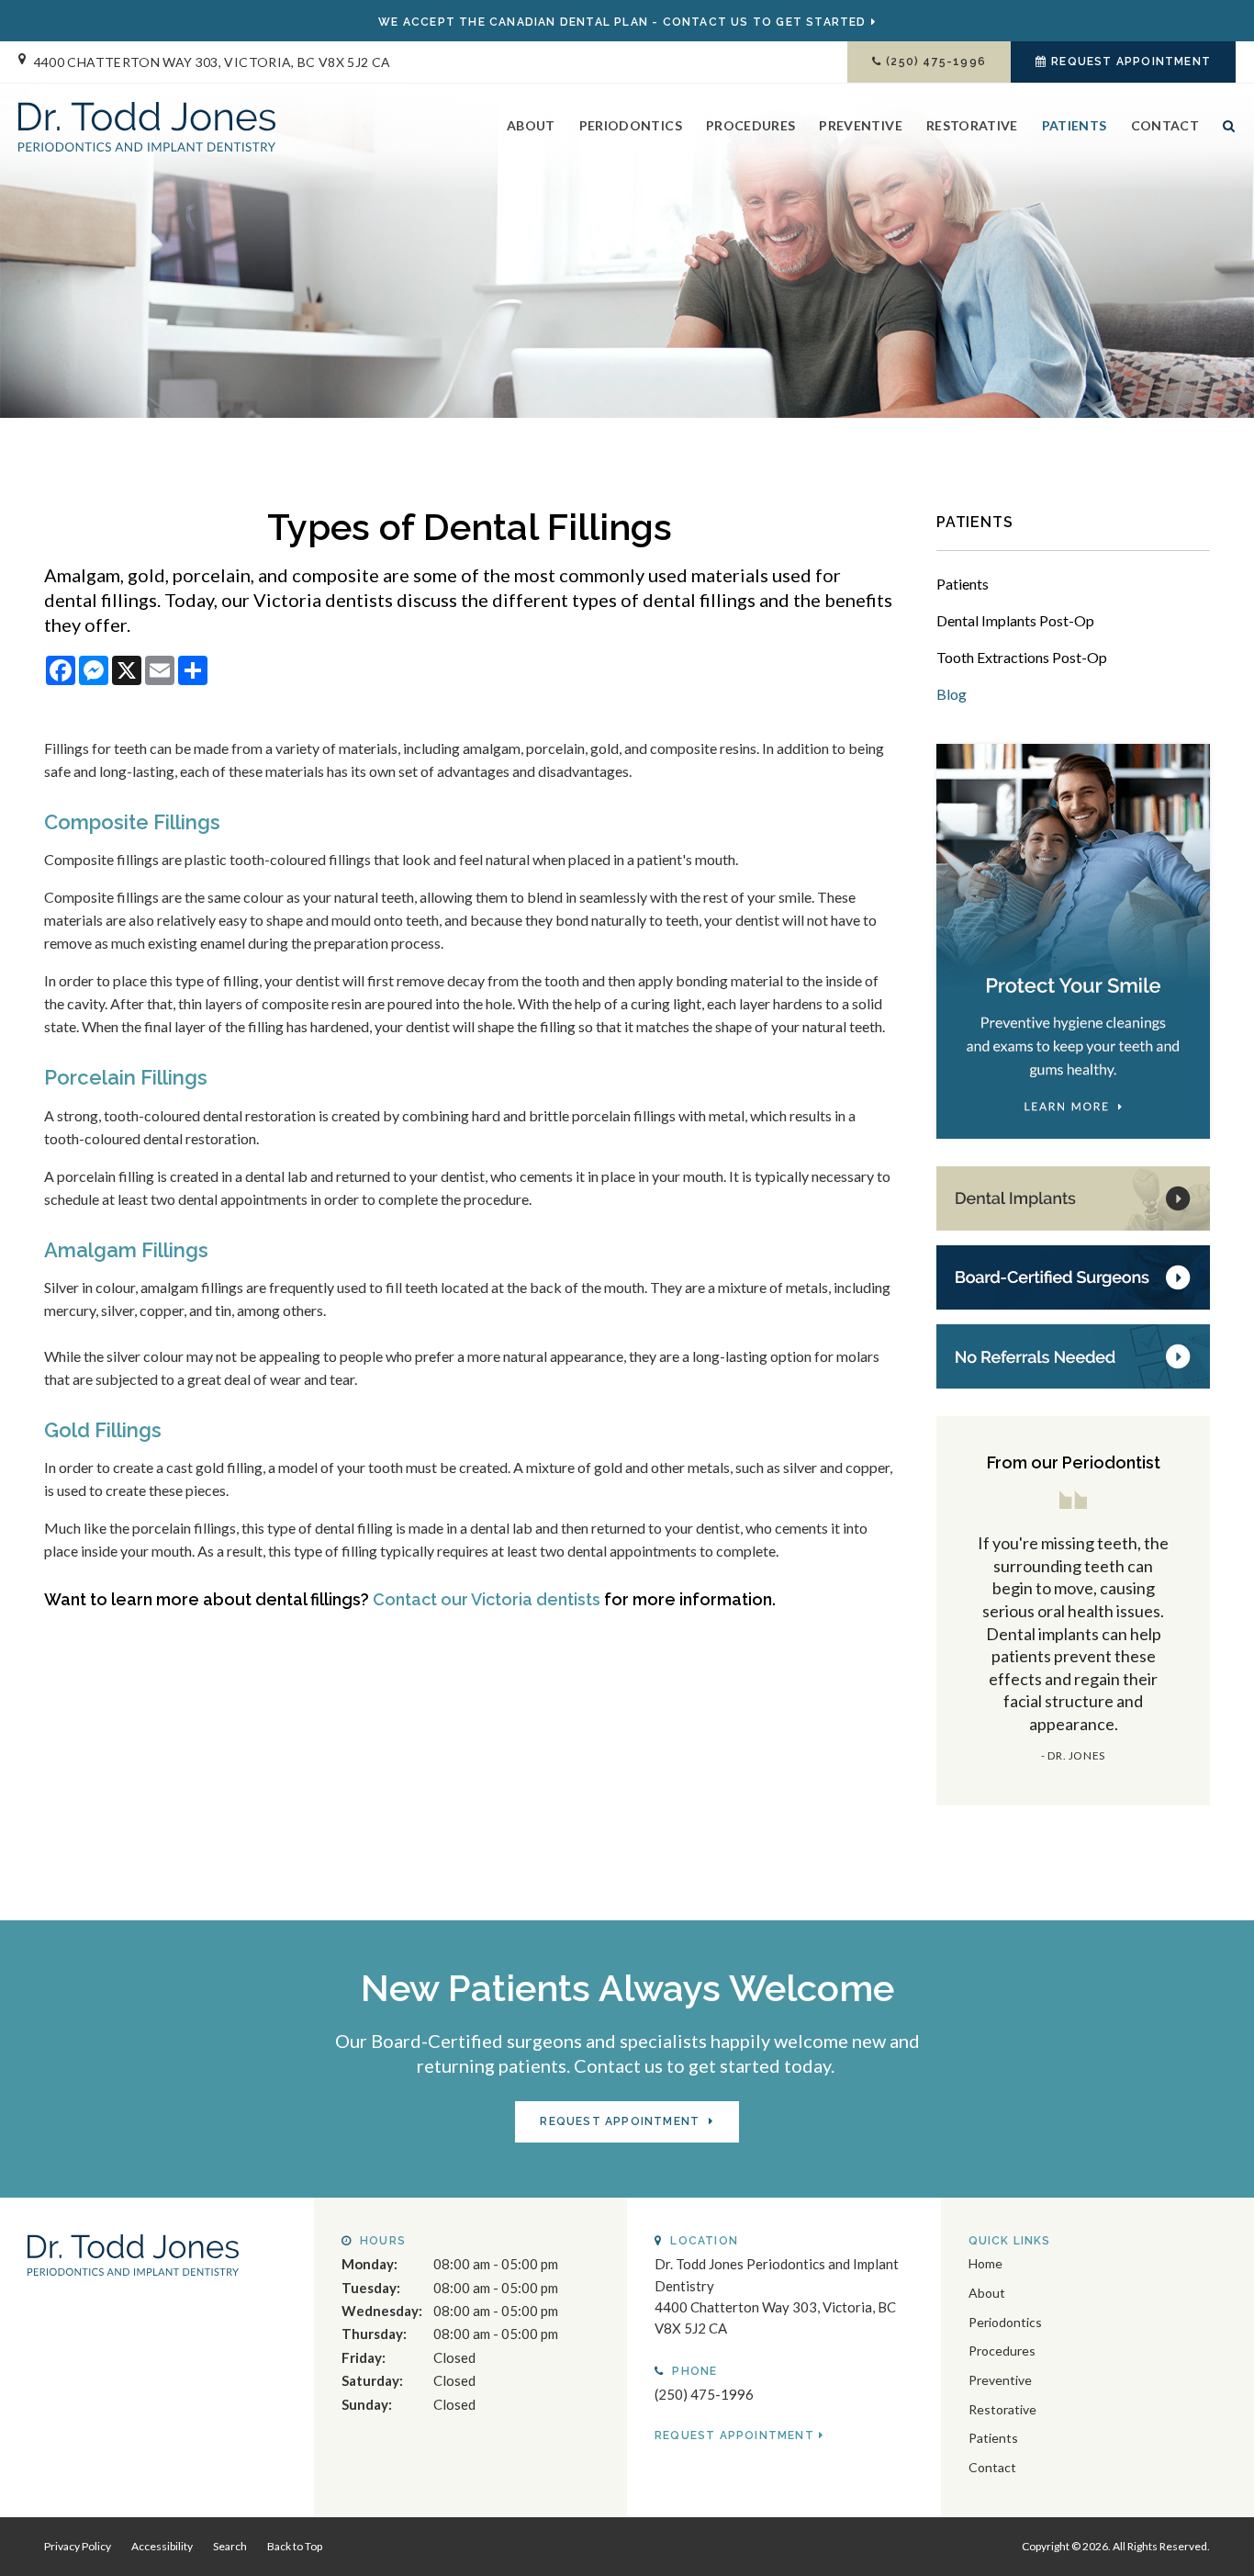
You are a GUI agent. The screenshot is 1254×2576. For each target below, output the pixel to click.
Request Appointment (1131, 62)
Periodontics (631, 125)
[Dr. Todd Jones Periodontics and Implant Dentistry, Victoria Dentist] (133, 2253)
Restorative (972, 125)
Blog (952, 694)
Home (985, 2263)
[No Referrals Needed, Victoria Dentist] (1073, 1354)
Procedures (751, 125)
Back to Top (295, 2546)
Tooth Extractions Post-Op (1022, 657)
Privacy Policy (78, 2546)
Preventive (861, 125)
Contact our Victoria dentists (487, 1599)
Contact (1165, 125)
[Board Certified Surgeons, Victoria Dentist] (1073, 1275)
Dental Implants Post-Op (1015, 620)
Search (1223, 140)
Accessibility (162, 2546)
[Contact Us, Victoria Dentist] (1073, 1196)
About (531, 125)
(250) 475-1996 (936, 62)
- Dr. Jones (1073, 1755)
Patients (1075, 125)
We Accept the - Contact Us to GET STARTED (622, 22)
